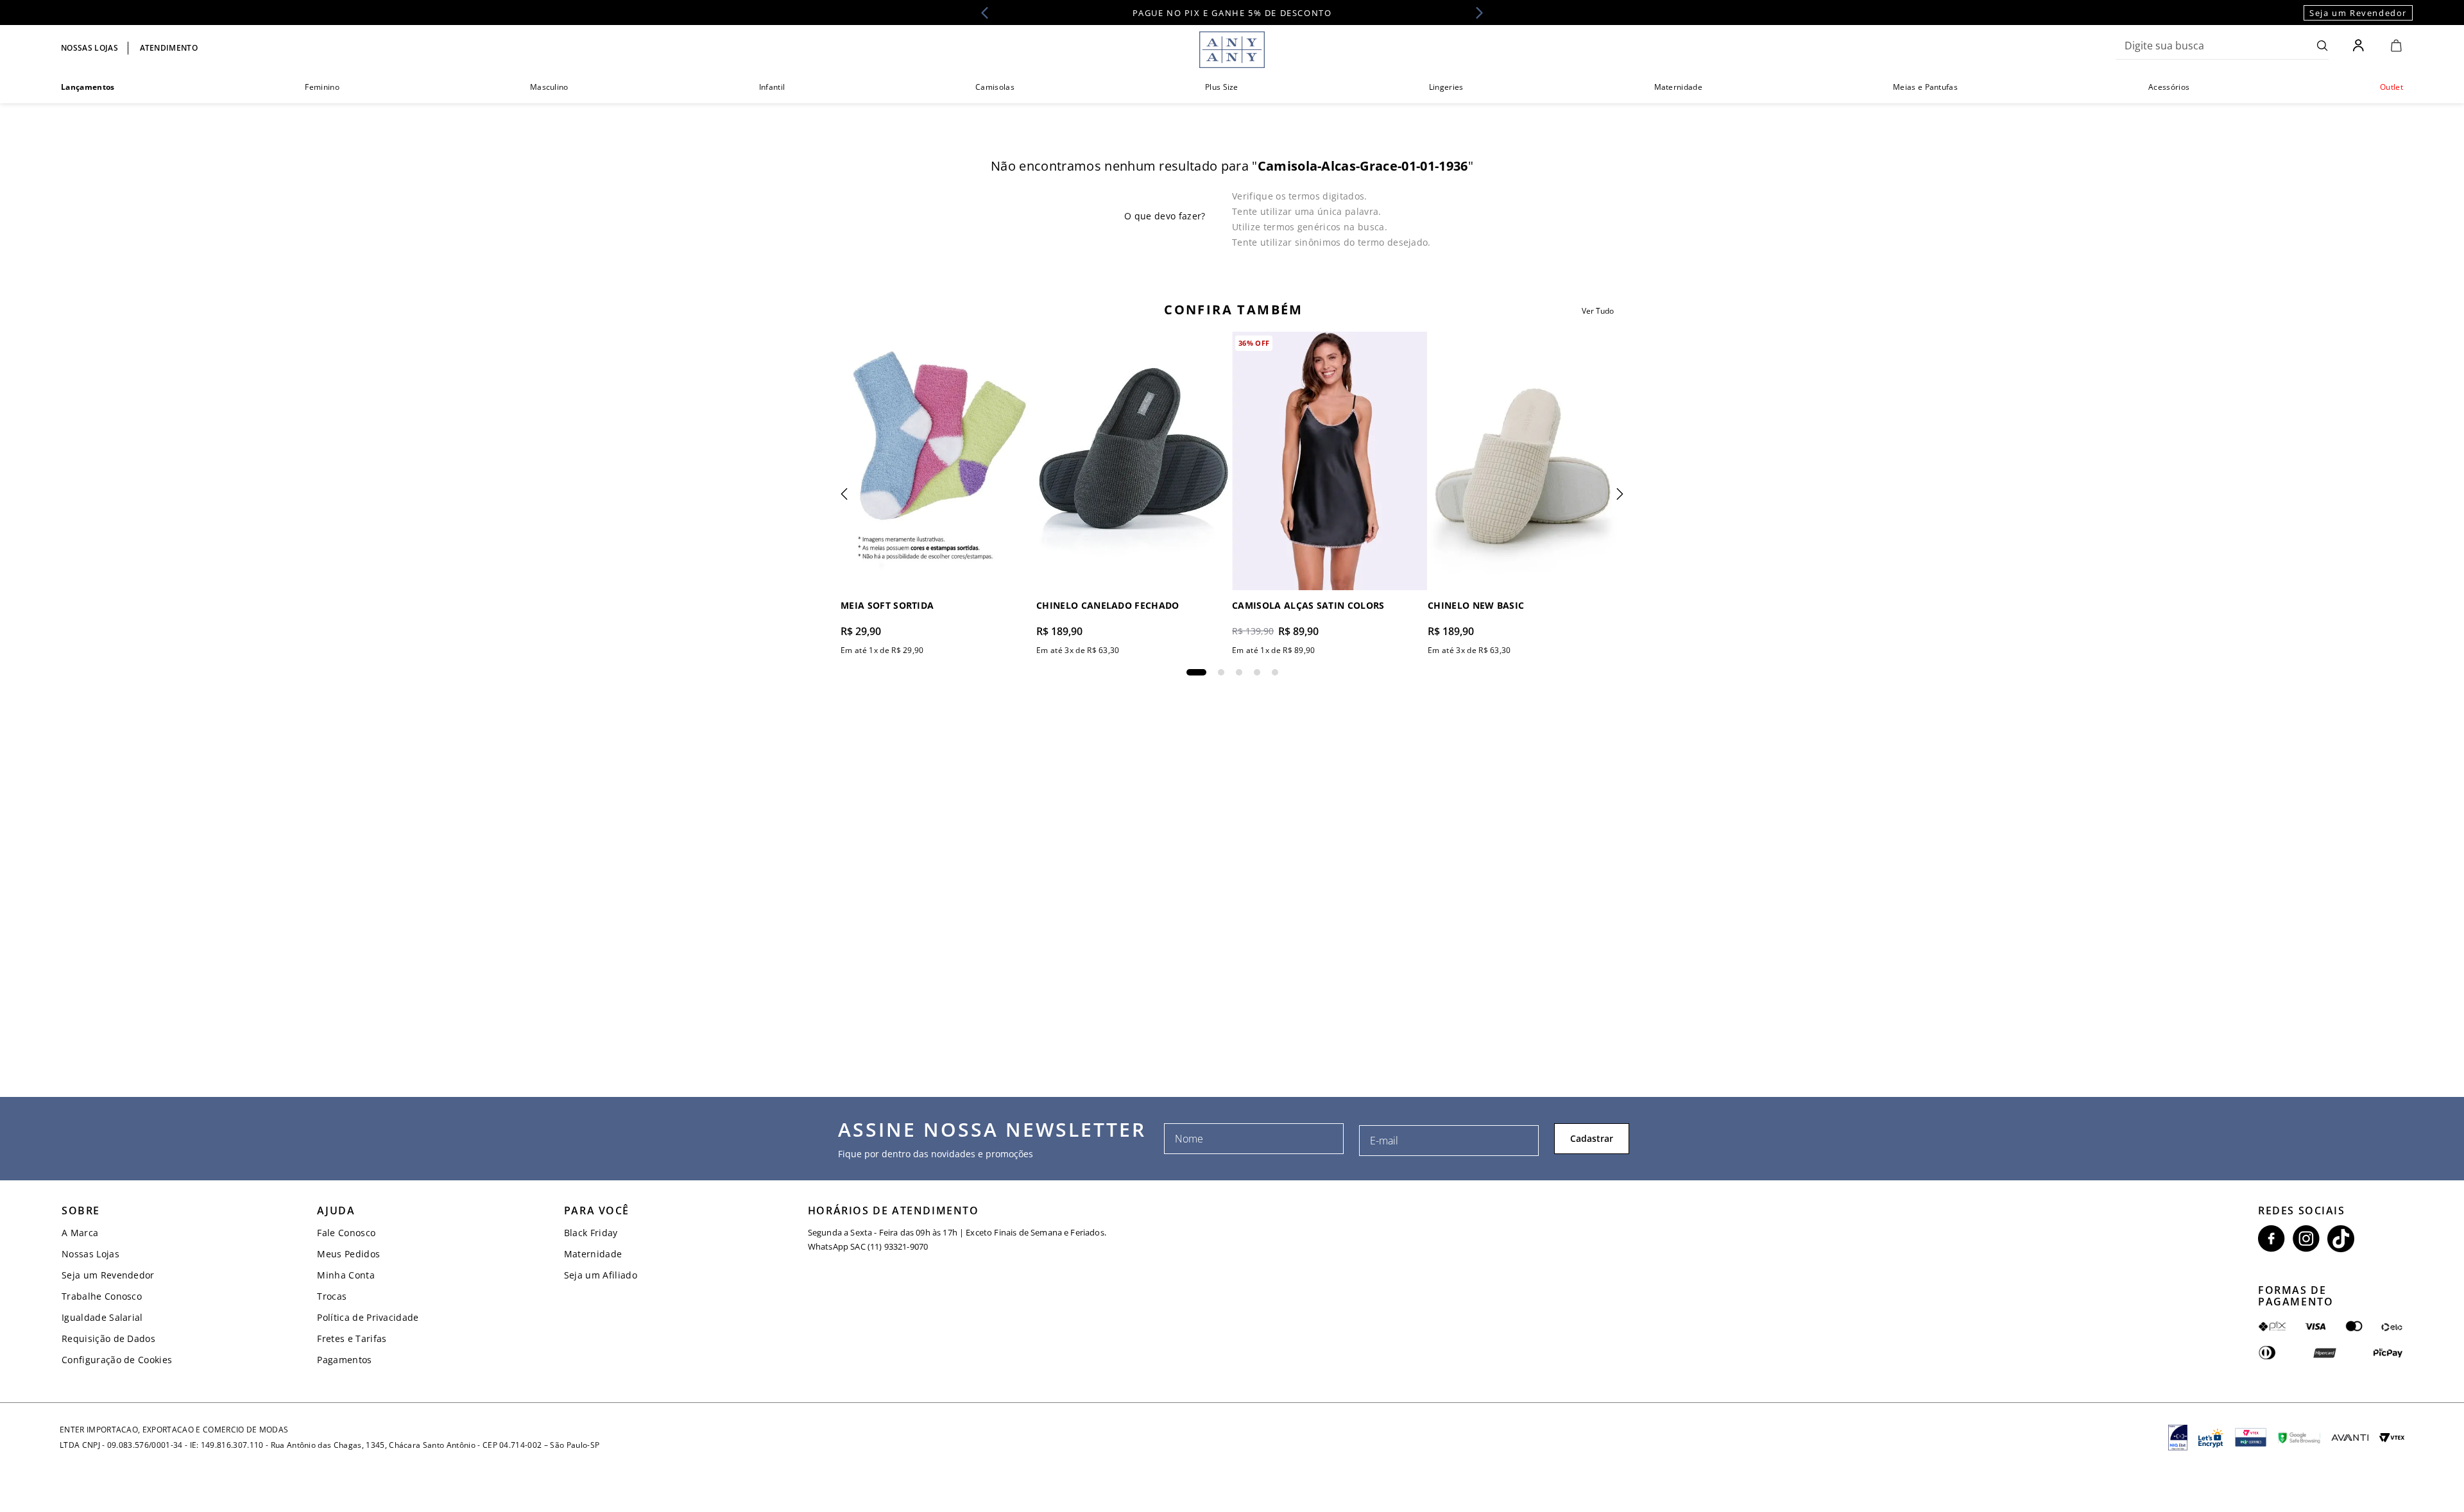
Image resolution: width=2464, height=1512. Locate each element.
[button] (1196, 672)
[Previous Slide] (989, 13)
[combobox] (2222, 46)
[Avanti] (2350, 1438)
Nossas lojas (90, 48)
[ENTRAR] (2360, 46)
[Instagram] (2306, 1239)
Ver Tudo (1598, 311)
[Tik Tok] (2341, 1239)
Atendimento (169, 48)
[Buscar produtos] (2323, 46)
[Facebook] (2271, 1239)
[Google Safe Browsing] (2299, 1438)
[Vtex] (2392, 1438)
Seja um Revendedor (2358, 13)
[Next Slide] (1475, 13)
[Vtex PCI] (2251, 1438)
